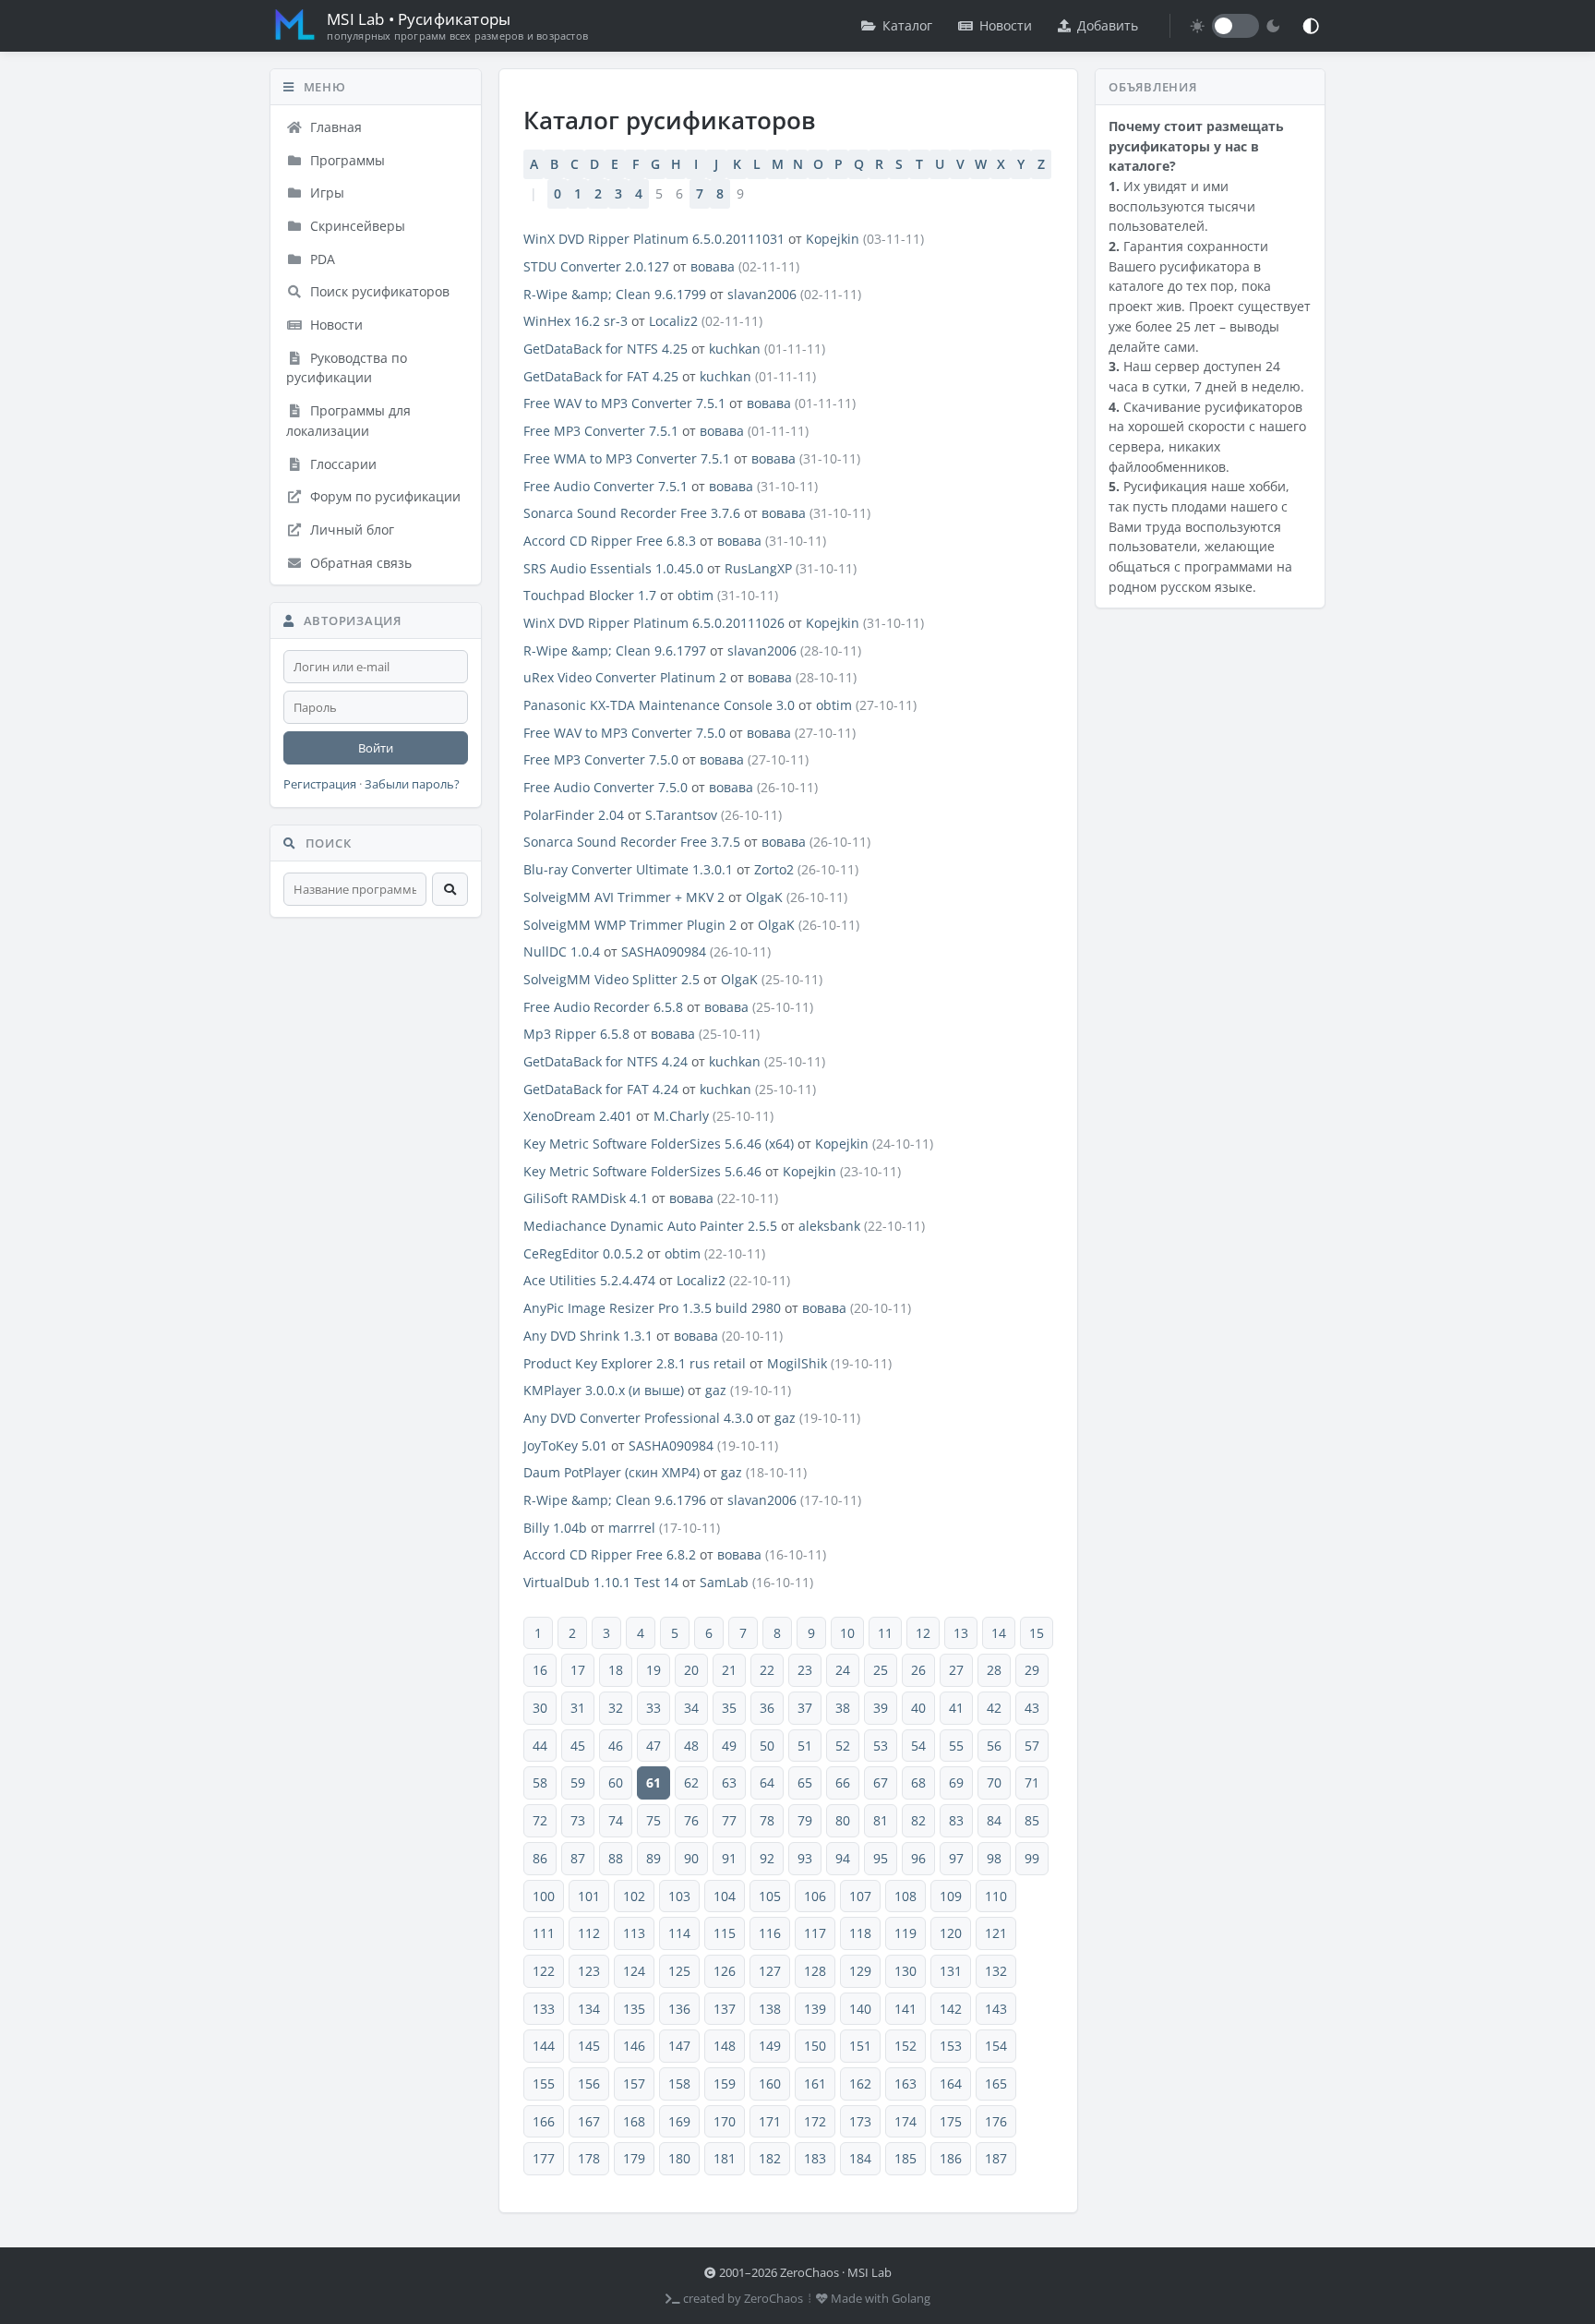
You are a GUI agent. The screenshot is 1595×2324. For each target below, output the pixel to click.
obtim (696, 595)
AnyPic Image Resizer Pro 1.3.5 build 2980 (652, 1308)
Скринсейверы (356, 226)
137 (725, 2009)
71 (1032, 1782)
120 (951, 1933)
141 (905, 2009)
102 (634, 1896)
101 (589, 1896)
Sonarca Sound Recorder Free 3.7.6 (632, 513)
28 (994, 1670)
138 (770, 2009)
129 (860, 1971)
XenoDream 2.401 (578, 1116)
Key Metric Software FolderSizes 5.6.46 (642, 1171)
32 (616, 1708)
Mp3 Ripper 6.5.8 (576, 1034)
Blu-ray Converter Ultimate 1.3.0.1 (628, 869)
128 (815, 1971)
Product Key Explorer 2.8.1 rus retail (635, 1363)
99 (1032, 1858)
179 (634, 2158)
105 (770, 1896)
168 (634, 2121)
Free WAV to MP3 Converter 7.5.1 (624, 403)
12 (923, 1633)
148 (725, 2046)
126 (725, 1971)
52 (843, 1746)
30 (540, 1708)
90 (691, 1858)
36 (767, 1708)
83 (956, 1820)
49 (729, 1746)
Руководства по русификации (347, 368)
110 (996, 1896)
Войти (376, 748)
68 (918, 1782)
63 (729, 1782)
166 (544, 2121)
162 (860, 2083)
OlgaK (764, 897)
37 (805, 1708)
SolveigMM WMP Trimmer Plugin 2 (630, 925)
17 (578, 1670)
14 (999, 1633)
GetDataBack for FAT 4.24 (601, 1089)
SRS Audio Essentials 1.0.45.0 (613, 568)
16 (540, 1670)
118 (860, 1933)
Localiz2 (673, 321)
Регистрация (320, 784)
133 (544, 2009)
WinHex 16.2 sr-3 (576, 321)
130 (905, 1971)
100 (544, 1896)
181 (725, 2158)
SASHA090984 (664, 951)
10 (847, 1633)
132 (996, 1971)
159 (725, 2083)
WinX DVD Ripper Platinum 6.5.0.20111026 (654, 623)
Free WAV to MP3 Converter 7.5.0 (624, 733)
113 (634, 1933)
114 (679, 1933)
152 (905, 2046)
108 (905, 1896)
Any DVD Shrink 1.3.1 (588, 1336)
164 (951, 2083)
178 (589, 2158)
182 (770, 2158)
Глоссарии (342, 464)
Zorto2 (774, 869)
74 (616, 1820)
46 (616, 1746)
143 (996, 2009)
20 (691, 1670)
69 (956, 1782)
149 (770, 2046)
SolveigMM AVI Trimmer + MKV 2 (624, 897)
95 (881, 1858)
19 (654, 1670)
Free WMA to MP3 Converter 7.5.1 (627, 458)
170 (725, 2121)
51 (805, 1746)
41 (956, 1708)
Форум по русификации (384, 496)
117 (815, 1933)
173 (860, 2121)
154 (996, 2046)
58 (540, 1782)
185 (905, 2158)
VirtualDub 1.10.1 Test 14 (601, 1582)
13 (961, 1633)
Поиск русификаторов (378, 291)
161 (815, 2083)
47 (654, 1746)
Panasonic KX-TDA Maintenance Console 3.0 (659, 705)
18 (616, 1670)
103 (679, 1896)
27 (956, 1670)
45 (578, 1746)
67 (881, 1782)
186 (951, 2158)
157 (634, 2083)
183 (815, 2158)
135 (634, 2009)
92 (767, 1858)
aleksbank (829, 1226)
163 (905, 2083)
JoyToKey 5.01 (565, 1445)
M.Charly (681, 1116)
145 (589, 2046)
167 (589, 2121)
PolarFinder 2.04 (574, 815)
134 (589, 2009)
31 (578, 1708)
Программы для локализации (348, 421)
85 (1032, 1820)
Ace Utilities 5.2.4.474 (589, 1280)
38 (843, 1708)
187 (996, 2158)
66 (843, 1782)
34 (691, 1708)
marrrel (632, 1528)
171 (770, 2121)
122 (544, 1971)
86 (540, 1858)
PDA (321, 259)
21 (729, 1670)
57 (1032, 1746)
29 (1032, 1670)
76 (691, 1820)
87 (578, 1858)
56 (994, 1746)
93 (805, 1858)
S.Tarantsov (681, 815)
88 (616, 1858)
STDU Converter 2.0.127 (596, 266)
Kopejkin (833, 239)
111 (544, 1933)
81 (881, 1820)
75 (654, 1820)
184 (860, 2158)
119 (905, 1933)
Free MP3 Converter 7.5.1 (601, 431)
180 (679, 2158)
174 (905, 2121)
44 (540, 1746)
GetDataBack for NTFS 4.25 (606, 349)
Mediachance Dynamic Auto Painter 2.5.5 (650, 1226)
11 (885, 1633)
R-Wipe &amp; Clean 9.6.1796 (615, 1500)
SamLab (724, 1582)
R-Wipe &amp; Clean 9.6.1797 (615, 650)
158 (679, 2083)
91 (729, 1858)
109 (951, 1896)
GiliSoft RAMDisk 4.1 (586, 1198)
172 (815, 2121)
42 (994, 1708)
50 (767, 1746)
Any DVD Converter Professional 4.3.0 (638, 1418)
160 (770, 2083)
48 (691, 1746)
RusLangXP (758, 568)
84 (994, 1820)
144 (544, 2046)
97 (956, 1858)
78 (767, 1820)
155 (544, 2083)
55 (956, 1746)
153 (951, 2046)
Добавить (1108, 25)
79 (805, 1820)
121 (996, 1933)
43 (1032, 1708)
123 (589, 1971)
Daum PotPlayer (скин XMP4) (612, 1472)
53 (881, 1746)
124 (634, 1971)
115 (725, 1933)
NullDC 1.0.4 (562, 951)
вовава (713, 266)
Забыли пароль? (412, 784)
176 (996, 2121)
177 (544, 2158)
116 (770, 1933)
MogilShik (797, 1363)
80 (843, 1820)
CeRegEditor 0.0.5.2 (583, 1253)
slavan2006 (762, 294)
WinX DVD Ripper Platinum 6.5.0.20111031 (654, 239)
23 (805, 1670)
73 (578, 1820)
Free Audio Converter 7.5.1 (606, 486)
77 (729, 1820)
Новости (1006, 25)
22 (767, 1670)
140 (860, 2009)
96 (918, 1858)
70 (994, 1782)
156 (589, 2083)
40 (918, 1708)
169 (679, 2121)
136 (679, 2009)
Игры (325, 193)
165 (996, 2083)
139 (815, 2009)
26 (918, 1670)
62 (691, 1782)
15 (1037, 1633)
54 (918, 1746)
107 (860, 1896)
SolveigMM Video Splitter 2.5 (612, 979)
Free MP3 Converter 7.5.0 (601, 759)
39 (881, 1708)
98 (994, 1858)
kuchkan (735, 349)
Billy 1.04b (555, 1528)
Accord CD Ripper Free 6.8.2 (610, 1554)
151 (860, 2046)
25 (881, 1670)
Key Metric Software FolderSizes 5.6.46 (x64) (659, 1144)
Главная (334, 127)
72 (540, 1820)
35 (729, 1708)
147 (679, 2046)
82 (918, 1820)
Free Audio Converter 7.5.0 (606, 787)
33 (654, 1708)
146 (634, 2046)
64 (767, 1782)
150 (815, 2046)
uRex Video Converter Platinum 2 (625, 677)
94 (843, 1858)
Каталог (907, 25)
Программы (346, 160)
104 (725, 1896)
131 (951, 1971)
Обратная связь (359, 563)
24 (843, 1670)
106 (815, 1896)
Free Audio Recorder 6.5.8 (603, 1007)
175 (951, 2121)
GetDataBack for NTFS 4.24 (606, 1061)
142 (951, 2009)
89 (654, 1858)
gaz (716, 1390)
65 (805, 1782)
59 (578, 1782)
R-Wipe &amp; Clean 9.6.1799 (615, 294)
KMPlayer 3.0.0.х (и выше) (604, 1390)
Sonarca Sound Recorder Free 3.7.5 (632, 842)
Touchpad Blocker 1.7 (590, 595)
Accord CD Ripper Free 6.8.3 (610, 541)
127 (770, 1971)
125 (679, 1971)
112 (589, 1933)
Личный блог (350, 530)
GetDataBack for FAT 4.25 (601, 376)
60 (616, 1782)
